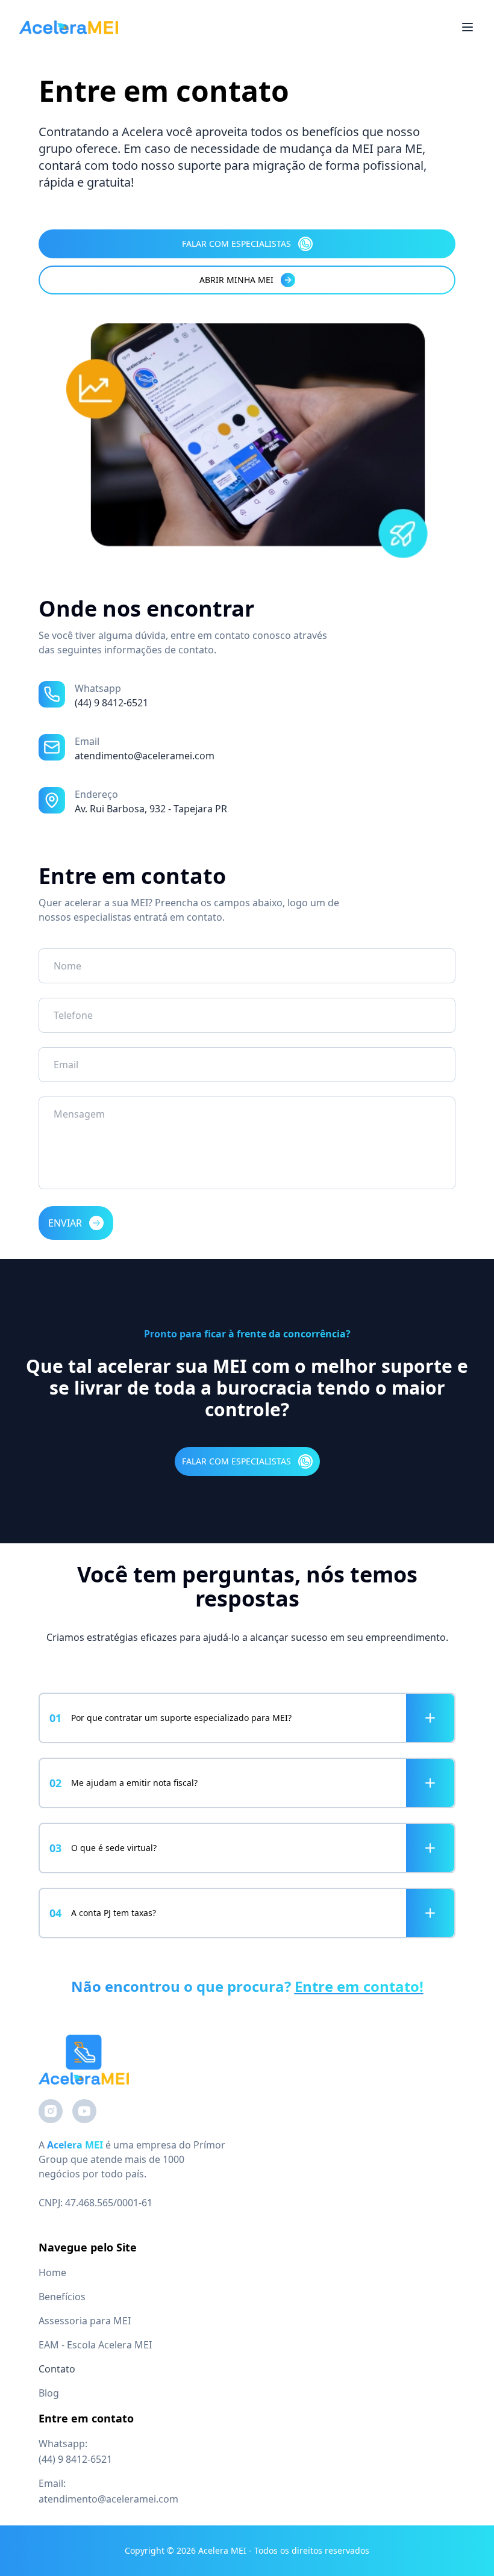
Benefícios (62, 2297)
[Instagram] (51, 2111)
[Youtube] (84, 2111)
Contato (57, 2369)
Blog (49, 2393)
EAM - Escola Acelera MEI (95, 2345)
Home (52, 2273)
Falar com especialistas (236, 244)
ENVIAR (65, 1223)
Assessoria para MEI (85, 2321)
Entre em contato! (359, 1986)
